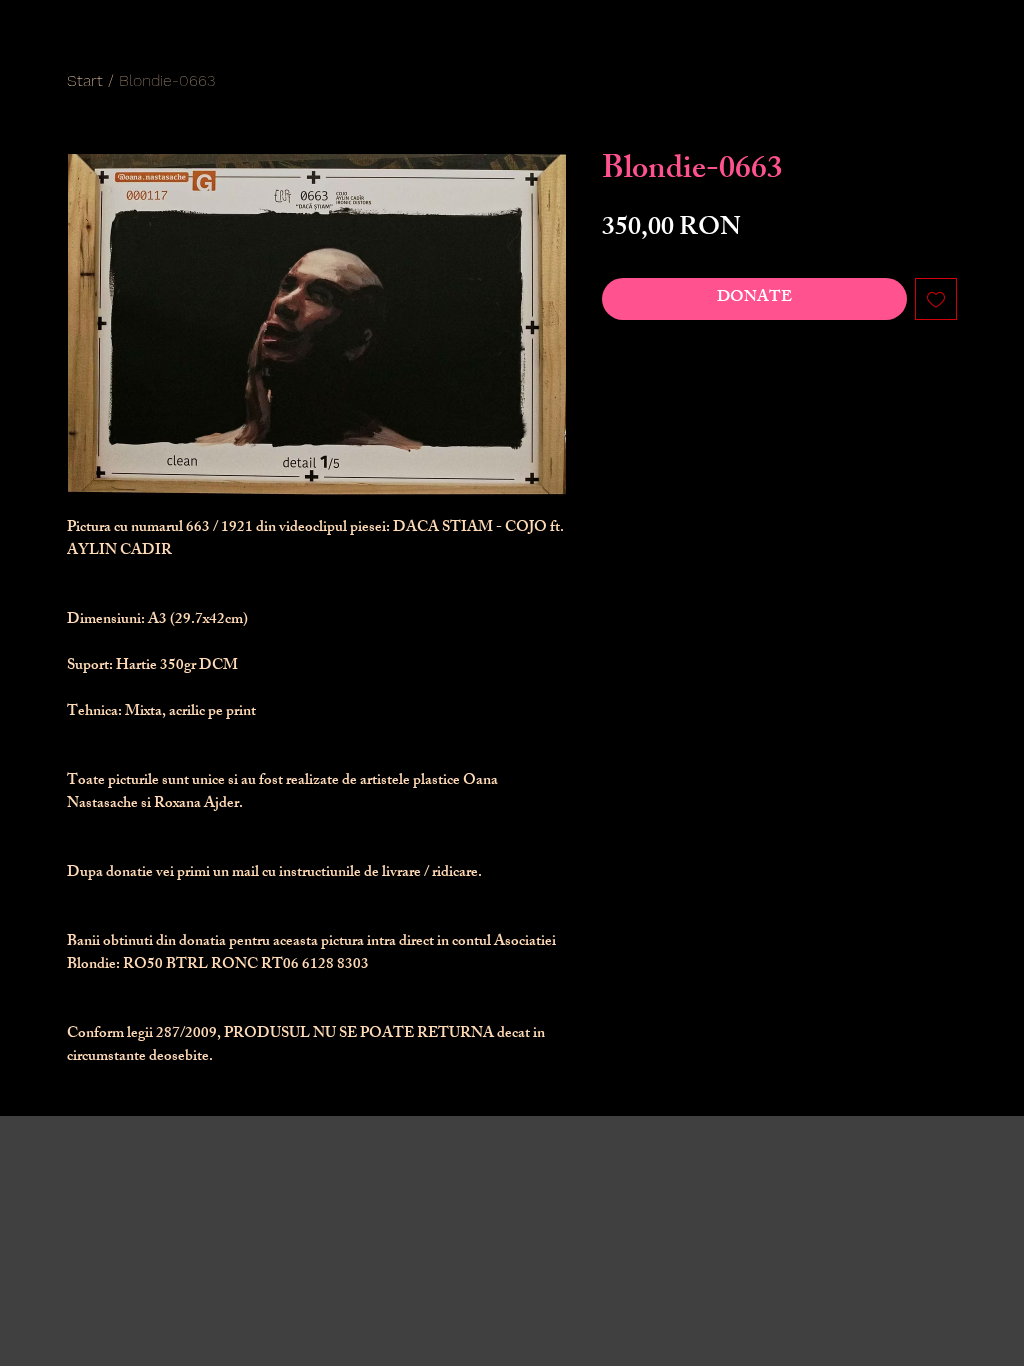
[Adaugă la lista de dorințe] (936, 299)
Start (85, 80)
